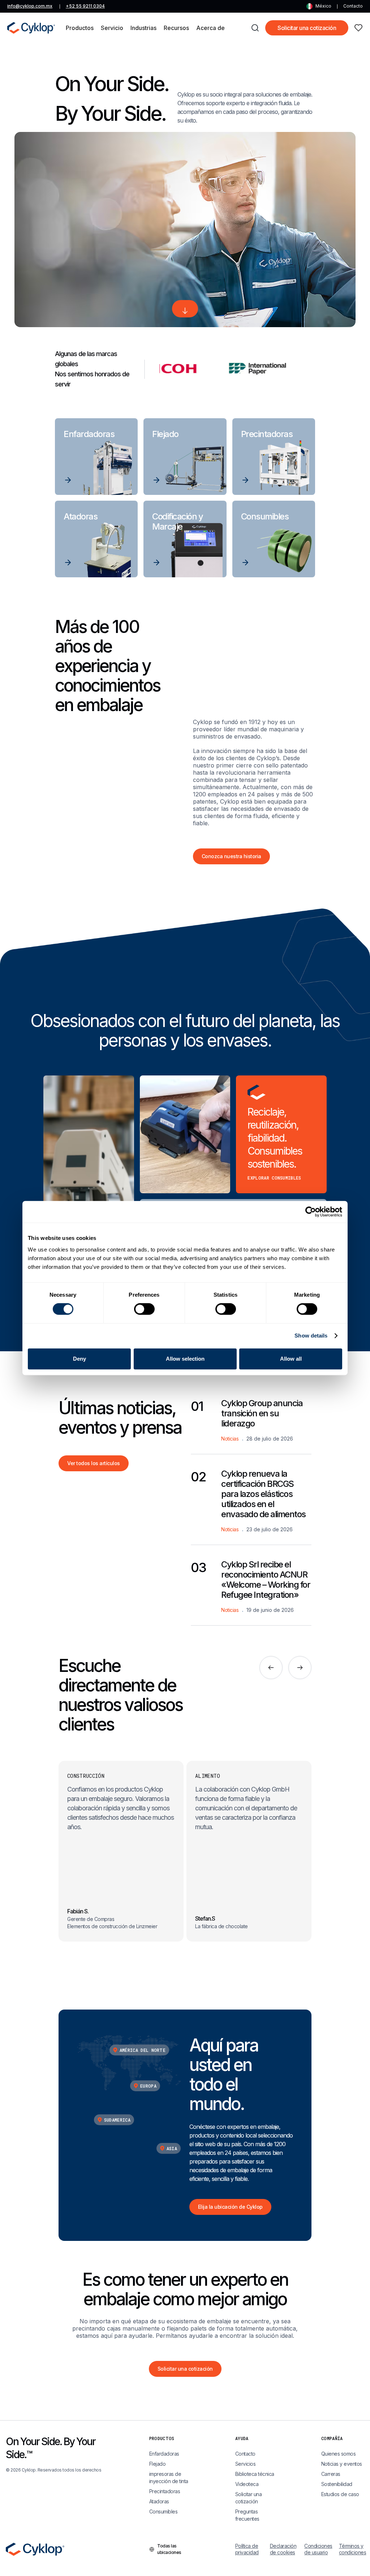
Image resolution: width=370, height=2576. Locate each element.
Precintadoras (165, 2491)
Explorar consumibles (274, 1178)
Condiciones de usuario (317, 2549)
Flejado (158, 2464)
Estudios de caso (340, 2494)
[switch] (144, 1309)
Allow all (291, 1359)
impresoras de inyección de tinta (169, 2477)
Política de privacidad (247, 2549)
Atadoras (159, 2501)
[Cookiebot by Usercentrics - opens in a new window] (311, 1212)
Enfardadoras (164, 2454)
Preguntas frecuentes (247, 2515)
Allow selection (185, 1359)
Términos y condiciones (352, 2549)
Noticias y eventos (342, 2464)
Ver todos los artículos (94, 1463)
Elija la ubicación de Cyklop (230, 2207)
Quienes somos (339, 2454)
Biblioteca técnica (255, 2474)
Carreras (331, 2474)
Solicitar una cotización (307, 28)
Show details (311, 1336)
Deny (79, 1359)
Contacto (353, 6)
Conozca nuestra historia (231, 856)
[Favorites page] (358, 28)
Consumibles (164, 2511)
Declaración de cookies (283, 2549)
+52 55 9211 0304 (85, 6)
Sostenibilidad (337, 2484)
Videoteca (247, 2484)
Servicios (246, 2464)
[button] (80, 28)
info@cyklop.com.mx (30, 6)
